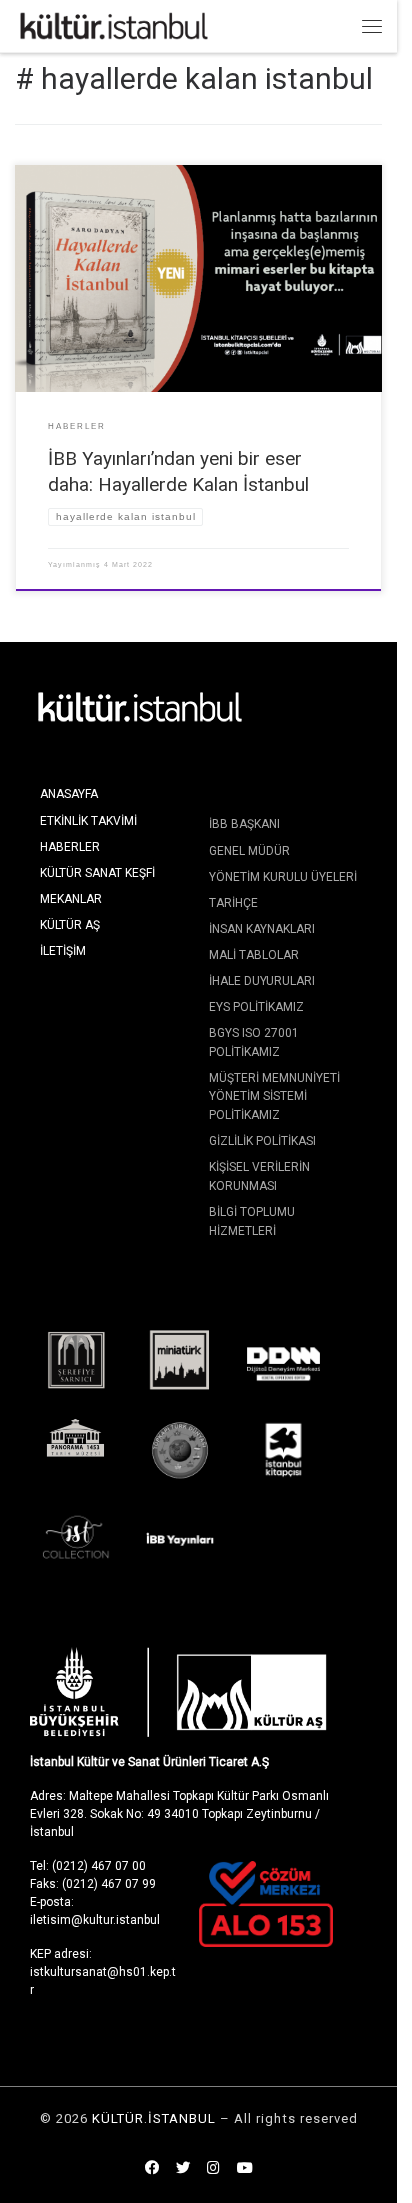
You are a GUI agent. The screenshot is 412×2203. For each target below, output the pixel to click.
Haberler (70, 847)
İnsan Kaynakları (262, 929)
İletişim (63, 951)
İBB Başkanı (244, 824)
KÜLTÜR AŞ (70, 925)
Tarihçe (233, 903)
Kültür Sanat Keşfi (97, 873)
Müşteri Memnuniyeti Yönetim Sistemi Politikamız (274, 1096)
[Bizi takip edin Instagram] (213, 2169)
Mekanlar (71, 899)
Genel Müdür (249, 851)
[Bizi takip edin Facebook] (152, 2169)
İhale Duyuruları (262, 981)
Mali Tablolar (254, 955)
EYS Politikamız (256, 1007)
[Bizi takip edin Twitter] (183, 2169)
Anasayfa (69, 794)
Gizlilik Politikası (262, 1141)
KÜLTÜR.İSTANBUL (154, 2118)
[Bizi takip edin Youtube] (245, 2169)
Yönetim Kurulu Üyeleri (283, 877)
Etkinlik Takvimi (88, 821)
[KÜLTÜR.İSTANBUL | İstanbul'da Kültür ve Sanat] (114, 24)
